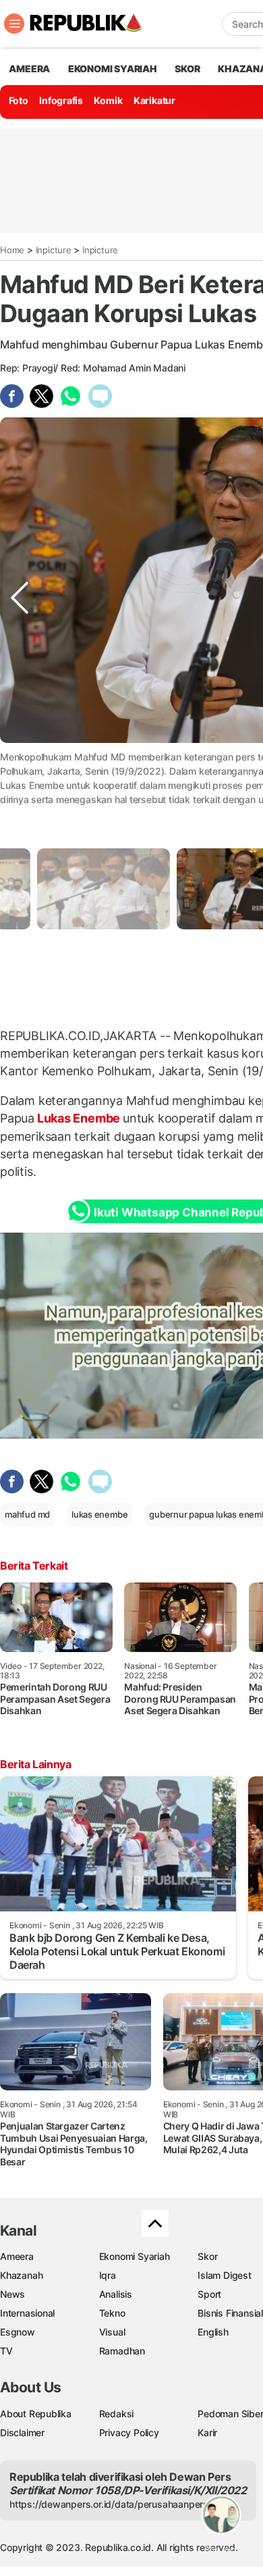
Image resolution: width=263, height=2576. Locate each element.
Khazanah (21, 2275)
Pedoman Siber (230, 2414)
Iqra (108, 2275)
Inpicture (54, 250)
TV (6, 2351)
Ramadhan (122, 2351)
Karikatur (154, 100)
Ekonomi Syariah (113, 69)
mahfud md (27, 1514)
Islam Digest (224, 2275)
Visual (112, 2332)
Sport (209, 2294)
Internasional (27, 2313)
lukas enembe (99, 1514)
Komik (108, 100)
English (213, 2332)
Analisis (116, 2294)
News (12, 2294)
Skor (207, 2256)
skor (187, 69)
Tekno (112, 2313)
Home (12, 250)
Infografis (61, 100)
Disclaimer (22, 2432)
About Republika (36, 2414)
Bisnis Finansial (230, 2313)
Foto (19, 100)
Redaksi (117, 2414)
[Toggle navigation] (14, 24)
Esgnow (18, 2332)
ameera (29, 69)
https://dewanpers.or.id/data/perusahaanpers (109, 2504)
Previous (20, 783)
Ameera (17, 2256)
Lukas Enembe (79, 1118)
